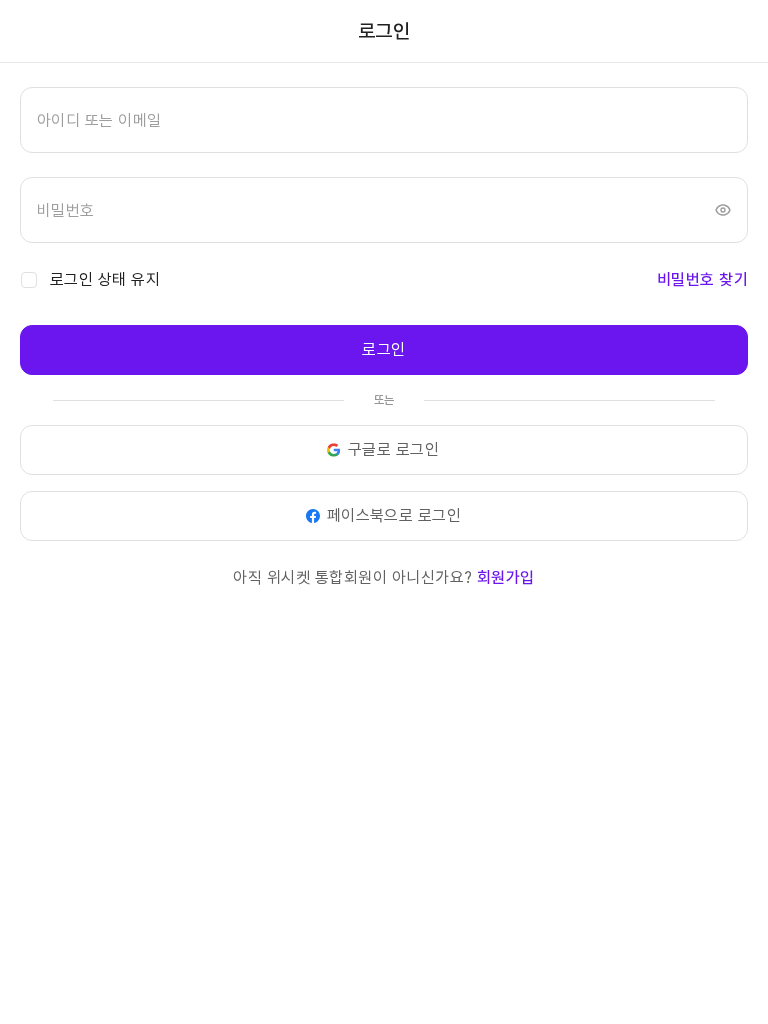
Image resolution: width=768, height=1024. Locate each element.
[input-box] (384, 120)
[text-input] (384, 120)
